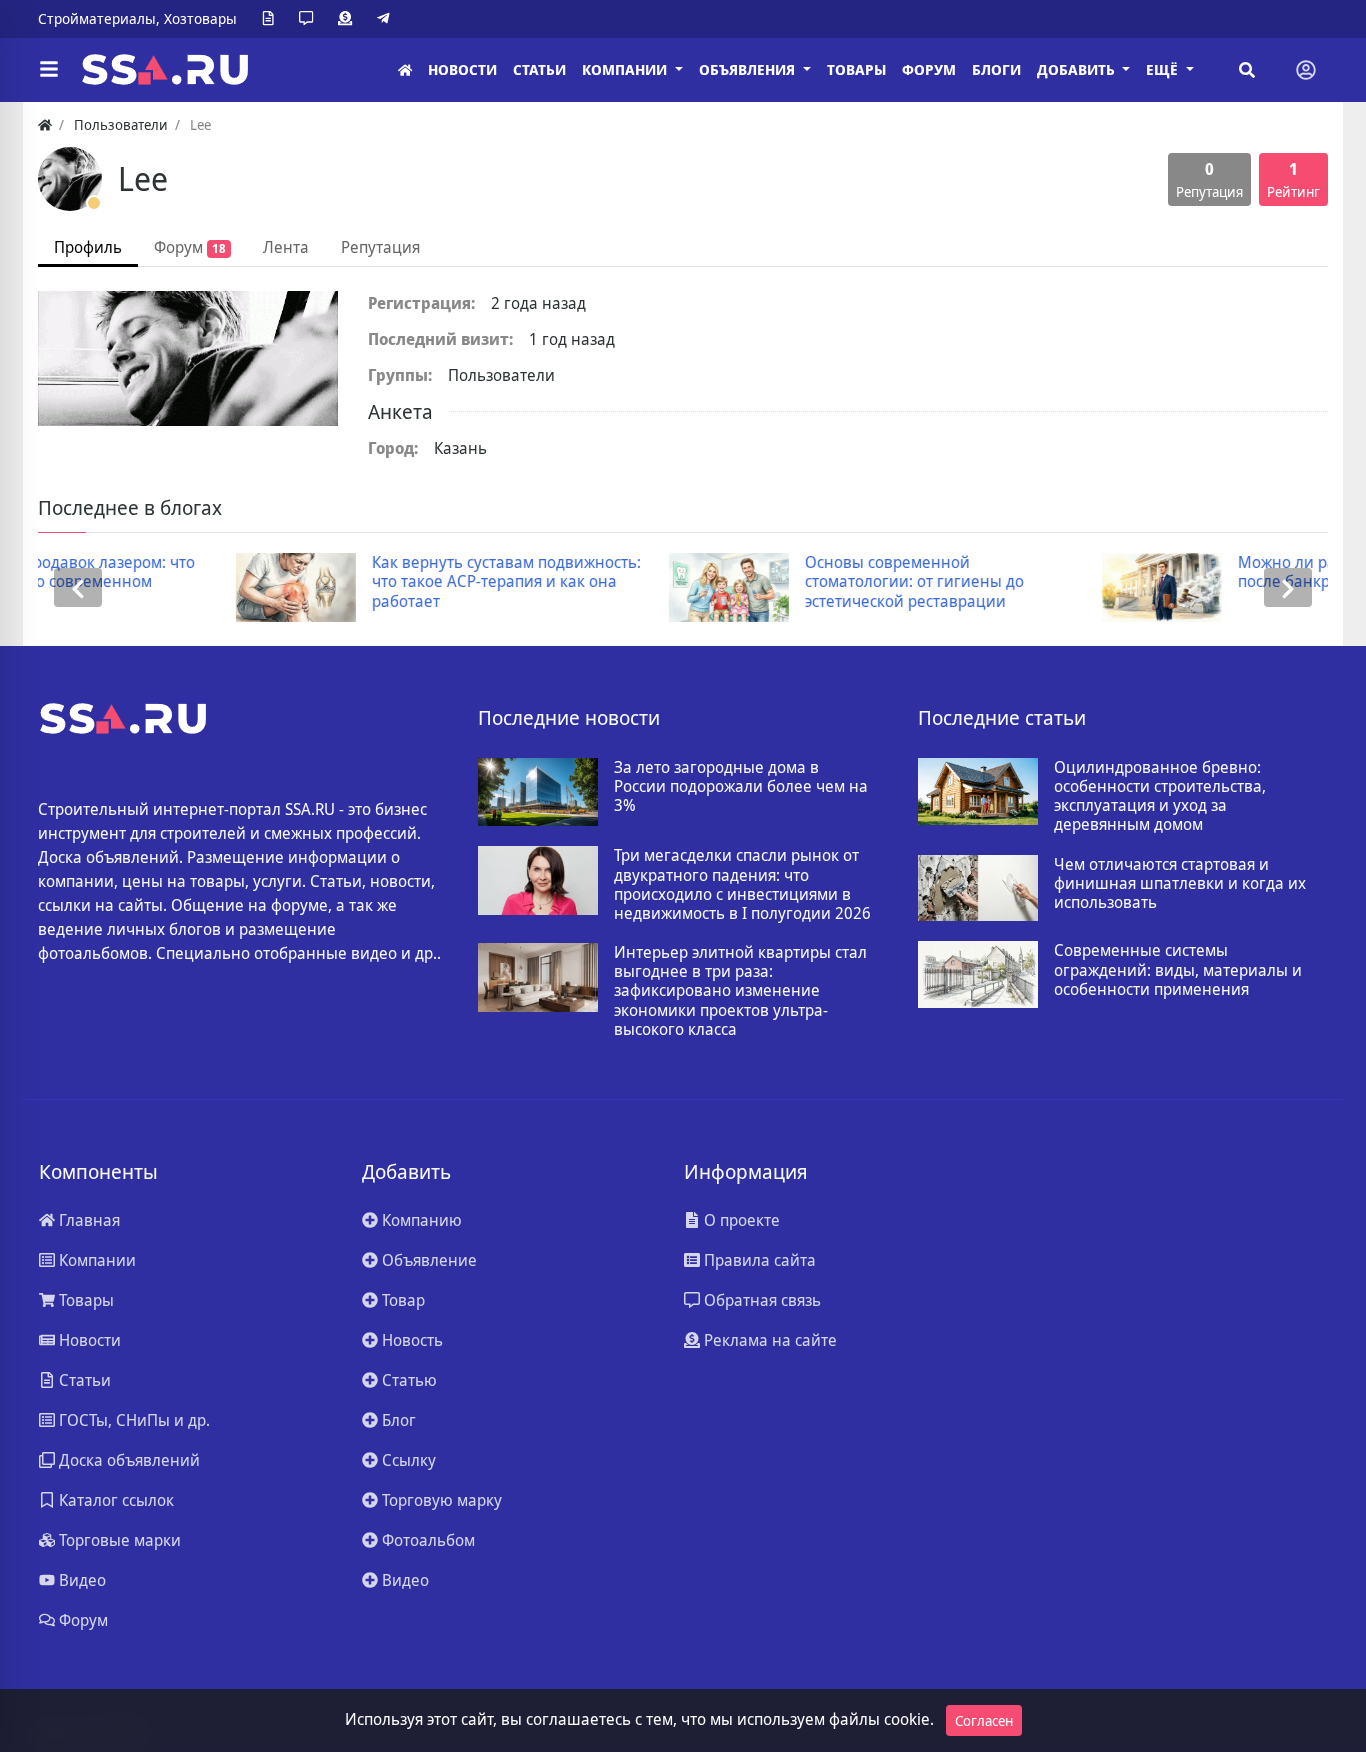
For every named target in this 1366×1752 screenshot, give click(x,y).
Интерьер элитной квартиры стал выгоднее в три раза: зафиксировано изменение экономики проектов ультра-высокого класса (740, 991)
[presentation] (78, 587)
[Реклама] (349, 19)
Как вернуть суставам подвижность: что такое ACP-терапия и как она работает (319, 582)
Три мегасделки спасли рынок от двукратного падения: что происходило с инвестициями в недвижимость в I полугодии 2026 (742, 884)
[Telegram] (387, 19)
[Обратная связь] (310, 19)
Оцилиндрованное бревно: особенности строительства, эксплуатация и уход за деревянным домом (1160, 796)
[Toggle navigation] (1306, 70)
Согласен (984, 1720)
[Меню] (49, 70)
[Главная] (405, 70)
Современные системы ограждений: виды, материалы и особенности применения (1178, 970)
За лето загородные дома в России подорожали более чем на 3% (741, 787)
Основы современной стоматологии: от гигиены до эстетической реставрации (728, 582)
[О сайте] (272, 19)
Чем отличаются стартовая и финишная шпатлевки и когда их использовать (1180, 884)
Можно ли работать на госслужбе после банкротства (1177, 572)
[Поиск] (1247, 70)
